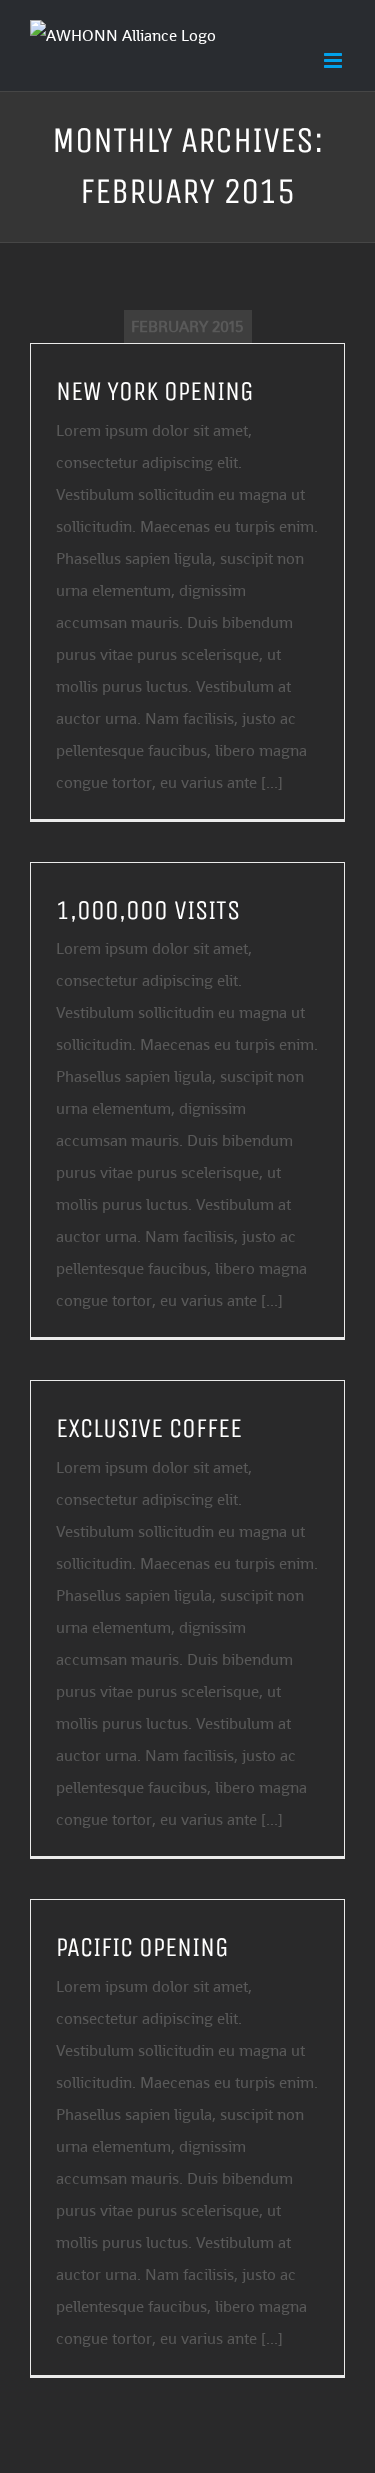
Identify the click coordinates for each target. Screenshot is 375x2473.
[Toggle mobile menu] (334, 60)
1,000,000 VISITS (148, 910)
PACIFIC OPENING (142, 1947)
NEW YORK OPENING (155, 391)
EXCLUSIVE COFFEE (149, 1428)
